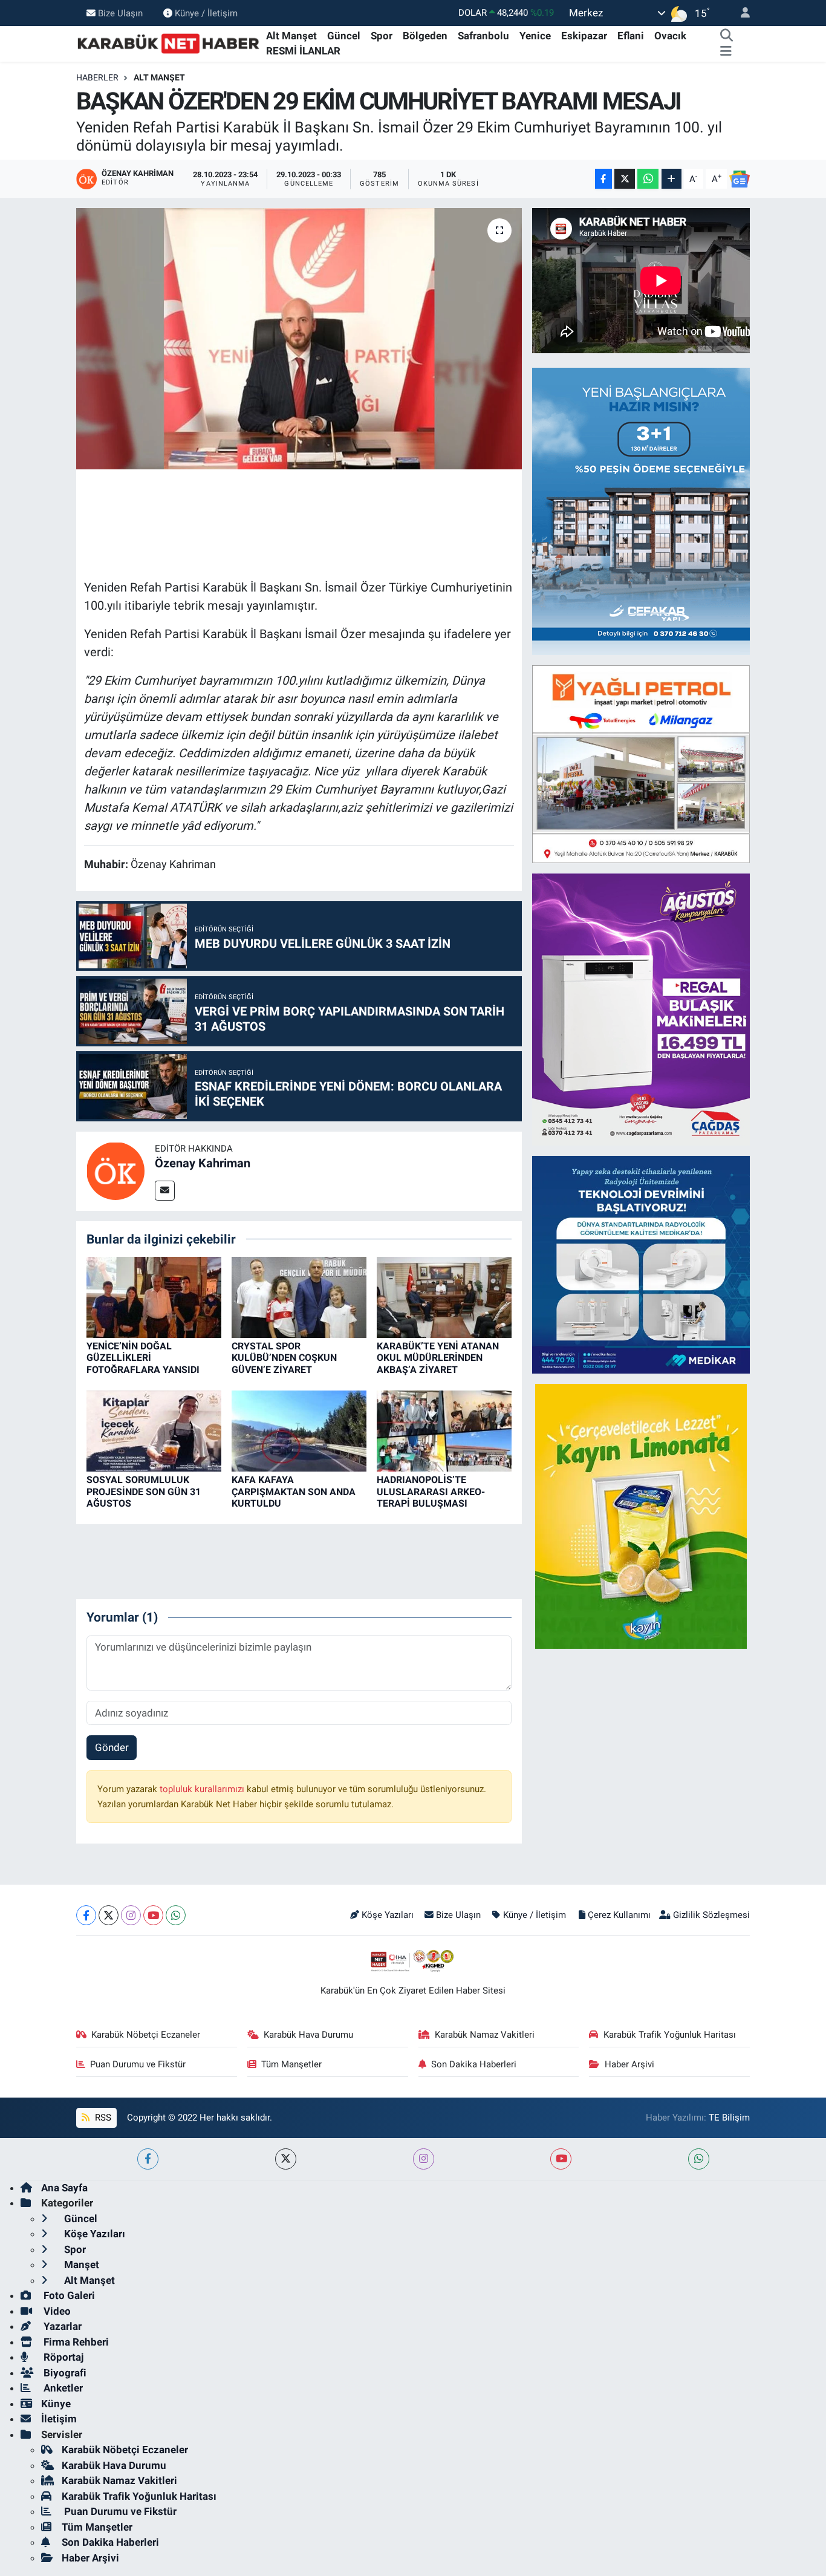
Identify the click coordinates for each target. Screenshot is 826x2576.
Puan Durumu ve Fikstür (138, 2064)
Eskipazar (584, 36)
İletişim (59, 2419)
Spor (382, 36)
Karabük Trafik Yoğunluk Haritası (670, 2035)
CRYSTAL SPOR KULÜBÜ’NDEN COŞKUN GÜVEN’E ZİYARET (284, 1358)
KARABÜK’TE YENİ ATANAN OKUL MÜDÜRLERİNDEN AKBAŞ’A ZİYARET (438, 1358)
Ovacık (670, 36)
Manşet (80, 2265)
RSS (102, 2118)
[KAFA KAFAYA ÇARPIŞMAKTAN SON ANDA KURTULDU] (299, 1430)
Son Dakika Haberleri (474, 2064)
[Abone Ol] (740, 179)
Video (56, 2311)
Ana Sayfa (64, 2188)
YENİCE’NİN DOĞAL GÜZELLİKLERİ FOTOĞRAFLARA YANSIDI (143, 1358)
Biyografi (64, 2373)
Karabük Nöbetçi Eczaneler (146, 2035)
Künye (56, 2404)
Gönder (112, 1747)
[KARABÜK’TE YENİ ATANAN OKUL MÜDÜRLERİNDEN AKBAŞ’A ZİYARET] (444, 1296)
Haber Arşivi (629, 2064)
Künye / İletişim (206, 13)
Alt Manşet (291, 36)
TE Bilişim (729, 2118)
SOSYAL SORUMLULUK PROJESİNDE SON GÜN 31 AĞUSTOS (144, 1491)
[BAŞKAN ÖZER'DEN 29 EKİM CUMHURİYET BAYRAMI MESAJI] (299, 339)
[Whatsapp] (176, 1915)
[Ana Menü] (726, 51)
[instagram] (424, 2159)
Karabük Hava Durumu (308, 2035)
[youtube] (561, 2159)
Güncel (344, 36)
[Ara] (727, 36)
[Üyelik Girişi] (740, 13)
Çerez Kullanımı (619, 1915)
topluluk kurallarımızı (203, 1789)
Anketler (62, 2388)
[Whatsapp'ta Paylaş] (648, 179)
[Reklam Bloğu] (653, 510)
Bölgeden (425, 36)
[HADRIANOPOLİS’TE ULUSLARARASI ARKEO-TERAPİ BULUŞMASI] (444, 1430)
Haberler (97, 77)
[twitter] (286, 2159)
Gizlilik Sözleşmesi (711, 1915)
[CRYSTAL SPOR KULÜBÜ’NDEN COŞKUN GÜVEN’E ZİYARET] (299, 1296)
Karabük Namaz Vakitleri (485, 2035)
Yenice (535, 36)
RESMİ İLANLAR (303, 51)
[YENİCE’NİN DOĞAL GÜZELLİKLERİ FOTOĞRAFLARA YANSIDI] (154, 1296)
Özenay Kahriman (203, 1163)
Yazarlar (61, 2326)
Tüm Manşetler (291, 2064)
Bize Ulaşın (120, 13)
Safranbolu (483, 36)
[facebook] (148, 2159)
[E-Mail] (165, 1191)
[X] (109, 1915)
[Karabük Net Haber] (169, 43)
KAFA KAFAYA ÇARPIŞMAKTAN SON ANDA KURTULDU (294, 1491)
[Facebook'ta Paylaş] (603, 179)
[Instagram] (131, 1915)
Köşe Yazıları (388, 1915)
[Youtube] (153, 1915)
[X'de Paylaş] (625, 179)
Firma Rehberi (75, 2342)
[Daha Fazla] (672, 179)
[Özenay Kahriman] (115, 1170)
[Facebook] (86, 1915)
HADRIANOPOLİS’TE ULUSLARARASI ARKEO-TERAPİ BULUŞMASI (431, 1491)
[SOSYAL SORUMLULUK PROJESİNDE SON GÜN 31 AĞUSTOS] (154, 1430)
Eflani (631, 36)
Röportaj (62, 2357)
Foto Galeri (68, 2295)
